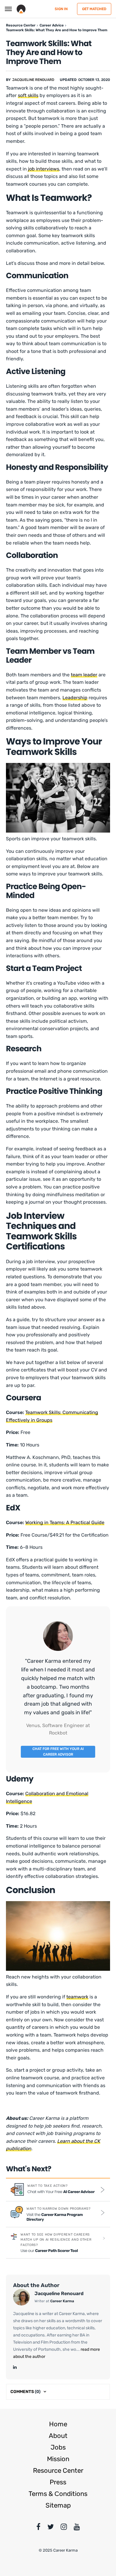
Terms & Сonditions (58, 2494)
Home (58, 2424)
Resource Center (58, 2471)
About (58, 2436)
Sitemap (58, 2505)
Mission (58, 2459)
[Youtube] (77, 2528)
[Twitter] (51, 2528)
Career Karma (62, 2301)
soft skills (28, 95)
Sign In (61, 9)
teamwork (77, 1997)
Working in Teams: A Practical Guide (65, 1522)
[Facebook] (38, 2528)
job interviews (44, 169)
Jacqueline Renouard (33, 80)
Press (58, 2482)
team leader (84, 675)
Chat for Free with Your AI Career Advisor (58, 1752)
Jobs (58, 2447)
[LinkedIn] (15, 2367)
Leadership (75, 698)
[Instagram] (64, 2528)
